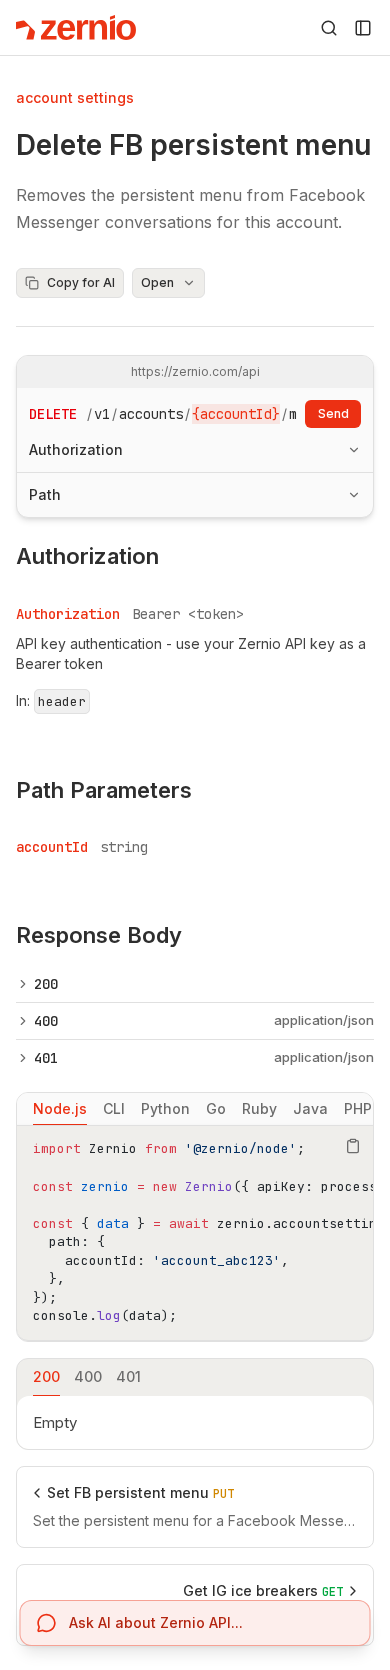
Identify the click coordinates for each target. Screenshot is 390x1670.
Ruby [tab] (259, 1108)
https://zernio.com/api (195, 371)
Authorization (76, 449)
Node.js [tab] (60, 1108)
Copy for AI (81, 282)
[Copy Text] (353, 1146)
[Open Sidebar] (363, 28)
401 (46, 1058)
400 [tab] (88, 1376)
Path (45, 494)
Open (157, 282)
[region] (195, 1233)
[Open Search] (329, 28)
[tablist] (195, 1109)
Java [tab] (310, 1108)
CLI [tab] (114, 1108)
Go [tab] (216, 1108)
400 (46, 1021)
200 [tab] (46, 1376)
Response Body (99, 935)
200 (46, 984)
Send (333, 413)
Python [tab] (165, 1108)
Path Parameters (104, 790)
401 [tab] (128, 1376)
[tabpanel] (195, 1233)
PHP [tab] (358, 1108)
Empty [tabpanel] (55, 1422)
